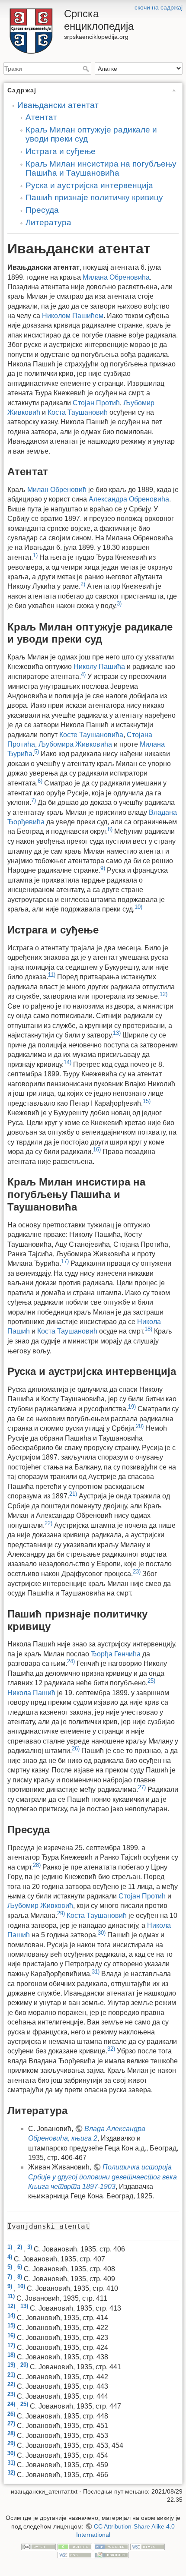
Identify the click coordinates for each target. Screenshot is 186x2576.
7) (34, 800)
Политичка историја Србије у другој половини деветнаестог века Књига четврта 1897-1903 (103, 2177)
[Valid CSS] (75, 2555)
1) (35, 555)
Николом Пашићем (73, 316)
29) (61, 1913)
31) (96, 1972)
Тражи (87, 69)
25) (151, 1681)
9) (103, 868)
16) (97, 1149)
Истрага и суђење (61, 151)
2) (83, 584)
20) (140, 1426)
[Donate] (75, 2546)
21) (73, 1494)
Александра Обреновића (129, 499)
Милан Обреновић (57, 490)
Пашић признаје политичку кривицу (94, 197)
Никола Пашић (31, 1693)
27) (142, 1787)
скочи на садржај (159, 7)
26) (76, 1748)
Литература (48, 222)
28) (37, 1865)
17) (65, 1261)
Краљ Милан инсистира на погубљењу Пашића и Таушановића (101, 168)
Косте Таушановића (91, 735)
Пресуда (42, 210)
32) (111, 2049)
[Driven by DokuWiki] (111, 2555)
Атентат (41, 117)
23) (137, 1572)
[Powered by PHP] (111, 2546)
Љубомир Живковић (40, 1906)
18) (148, 1329)
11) (52, 975)
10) (138, 907)
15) (147, 1101)
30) (102, 1933)
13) (117, 1033)
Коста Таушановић (78, 412)
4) (83, 674)
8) (110, 829)
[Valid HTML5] (148, 2546)
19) (132, 1407)
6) (40, 781)
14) (67, 1062)
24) (71, 1661)
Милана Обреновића (116, 277)
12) (164, 994)
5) (37, 752)
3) (119, 604)
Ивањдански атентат (58, 105)
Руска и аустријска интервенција (89, 185)
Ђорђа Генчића (116, 1654)
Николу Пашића (99, 667)
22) (48, 1523)
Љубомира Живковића (75, 744)
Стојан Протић (96, 403)
